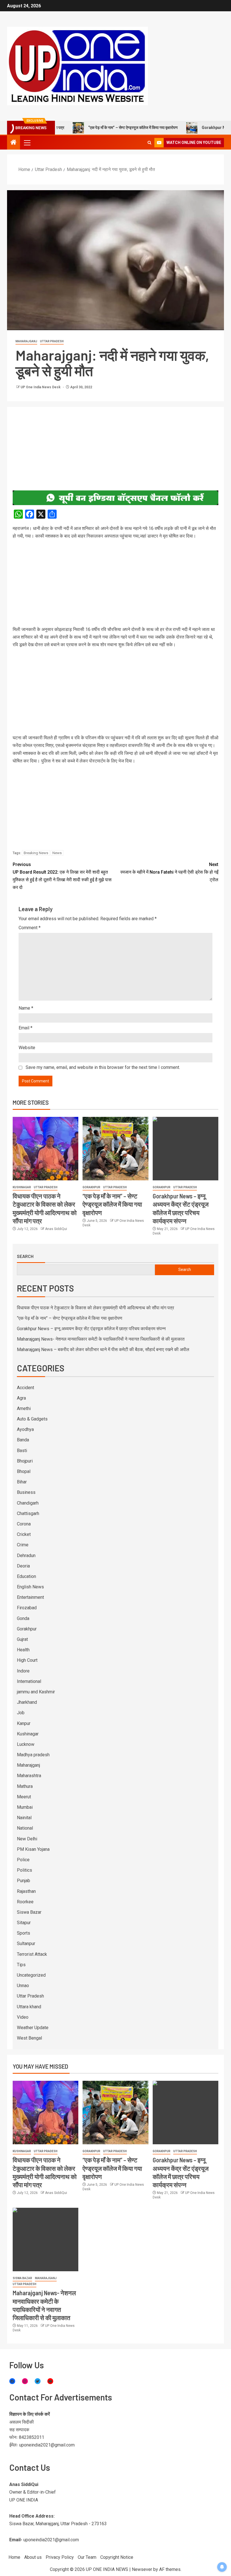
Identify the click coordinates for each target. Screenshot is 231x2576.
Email (25, 1028)
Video (23, 2017)
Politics (25, 1870)
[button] (27, 142)
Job (21, 1713)
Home (14, 2557)
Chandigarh (28, 1503)
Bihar (22, 1482)
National (25, 1828)
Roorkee (25, 1902)
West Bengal (29, 2038)
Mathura (25, 1786)
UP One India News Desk (41, 387)
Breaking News (36, 853)
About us (33, 2557)
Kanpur (24, 1723)
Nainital (24, 1818)
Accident (25, 1388)
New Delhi (27, 1839)
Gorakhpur (91, 1187)
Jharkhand (27, 1702)
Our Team (87, 2557)
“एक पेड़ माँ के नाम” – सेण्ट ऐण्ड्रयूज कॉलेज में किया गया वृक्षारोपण (89, 128)
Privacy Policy (60, 2557)
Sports (24, 1933)
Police (23, 1860)
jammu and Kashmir (36, 1692)
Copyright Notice (117, 2557)
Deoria (23, 1566)
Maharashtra (29, 1776)
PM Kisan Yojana (33, 1849)
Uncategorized (31, 1975)
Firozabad (27, 1608)
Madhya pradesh (33, 1755)
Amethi (24, 1408)
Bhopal (24, 1471)
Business (26, 1492)
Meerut (24, 1797)
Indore (23, 1671)
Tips (21, 1965)
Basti (22, 1451)
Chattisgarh (28, 1513)
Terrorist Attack (32, 1954)
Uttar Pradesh (52, 341)
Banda (23, 1440)
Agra (21, 1398)
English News (30, 1587)
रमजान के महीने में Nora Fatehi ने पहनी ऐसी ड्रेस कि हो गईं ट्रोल (169, 872)
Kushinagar (22, 1187)
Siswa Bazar (29, 1912)
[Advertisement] (115, 449)
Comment (30, 928)
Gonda (23, 1618)
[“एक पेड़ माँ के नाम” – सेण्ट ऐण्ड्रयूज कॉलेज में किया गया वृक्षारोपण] (115, 1149)
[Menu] (27, 142)
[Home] (14, 143)
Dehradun (26, 1556)
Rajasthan (26, 1891)
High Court (27, 1660)
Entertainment (30, 1597)
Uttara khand (29, 2007)
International (29, 1681)
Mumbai (25, 1807)
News (57, 853)
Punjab (24, 1881)
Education (26, 1576)
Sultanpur (26, 1943)
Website (27, 1048)
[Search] (149, 143)
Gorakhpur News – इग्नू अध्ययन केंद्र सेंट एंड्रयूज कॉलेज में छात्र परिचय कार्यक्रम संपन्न (91, 1329)
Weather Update (33, 2028)
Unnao (23, 1986)
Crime (23, 1545)
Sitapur (24, 1923)
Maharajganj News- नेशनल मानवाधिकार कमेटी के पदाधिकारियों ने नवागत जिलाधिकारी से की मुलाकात (101, 1339)
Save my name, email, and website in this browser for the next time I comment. (103, 1067)
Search (25, 1256)
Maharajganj (26, 341)
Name (26, 1008)
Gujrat (22, 1639)
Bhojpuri (25, 1461)
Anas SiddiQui (56, 1229)
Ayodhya (25, 1429)
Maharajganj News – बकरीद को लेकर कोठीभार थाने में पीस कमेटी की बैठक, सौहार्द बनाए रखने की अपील (103, 1350)
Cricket (24, 1534)
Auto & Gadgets (32, 1419)
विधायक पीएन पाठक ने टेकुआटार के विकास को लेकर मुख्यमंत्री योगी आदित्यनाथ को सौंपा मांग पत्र (95, 1308)
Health (23, 1650)
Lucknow (26, 1744)
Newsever (142, 2569)
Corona (24, 1524)
